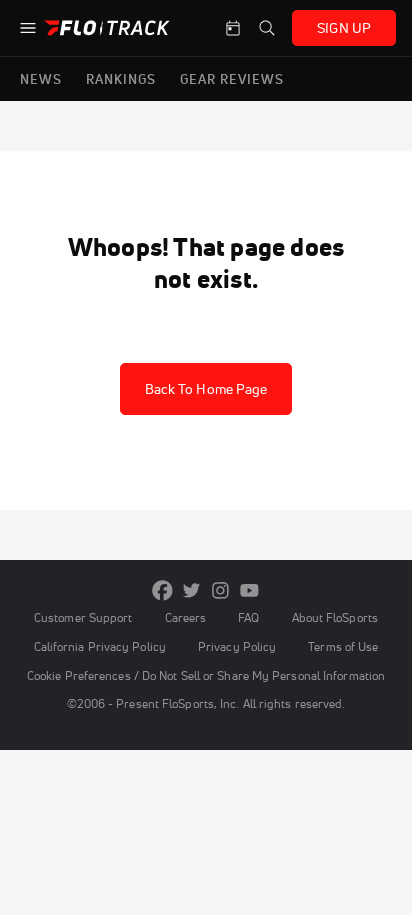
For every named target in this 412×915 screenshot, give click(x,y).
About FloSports (335, 617)
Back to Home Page (206, 389)
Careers (186, 617)
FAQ (248, 617)
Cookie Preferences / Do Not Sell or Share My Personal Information (206, 675)
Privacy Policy (237, 646)
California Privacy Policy (100, 646)
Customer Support (83, 617)
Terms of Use (343, 646)
